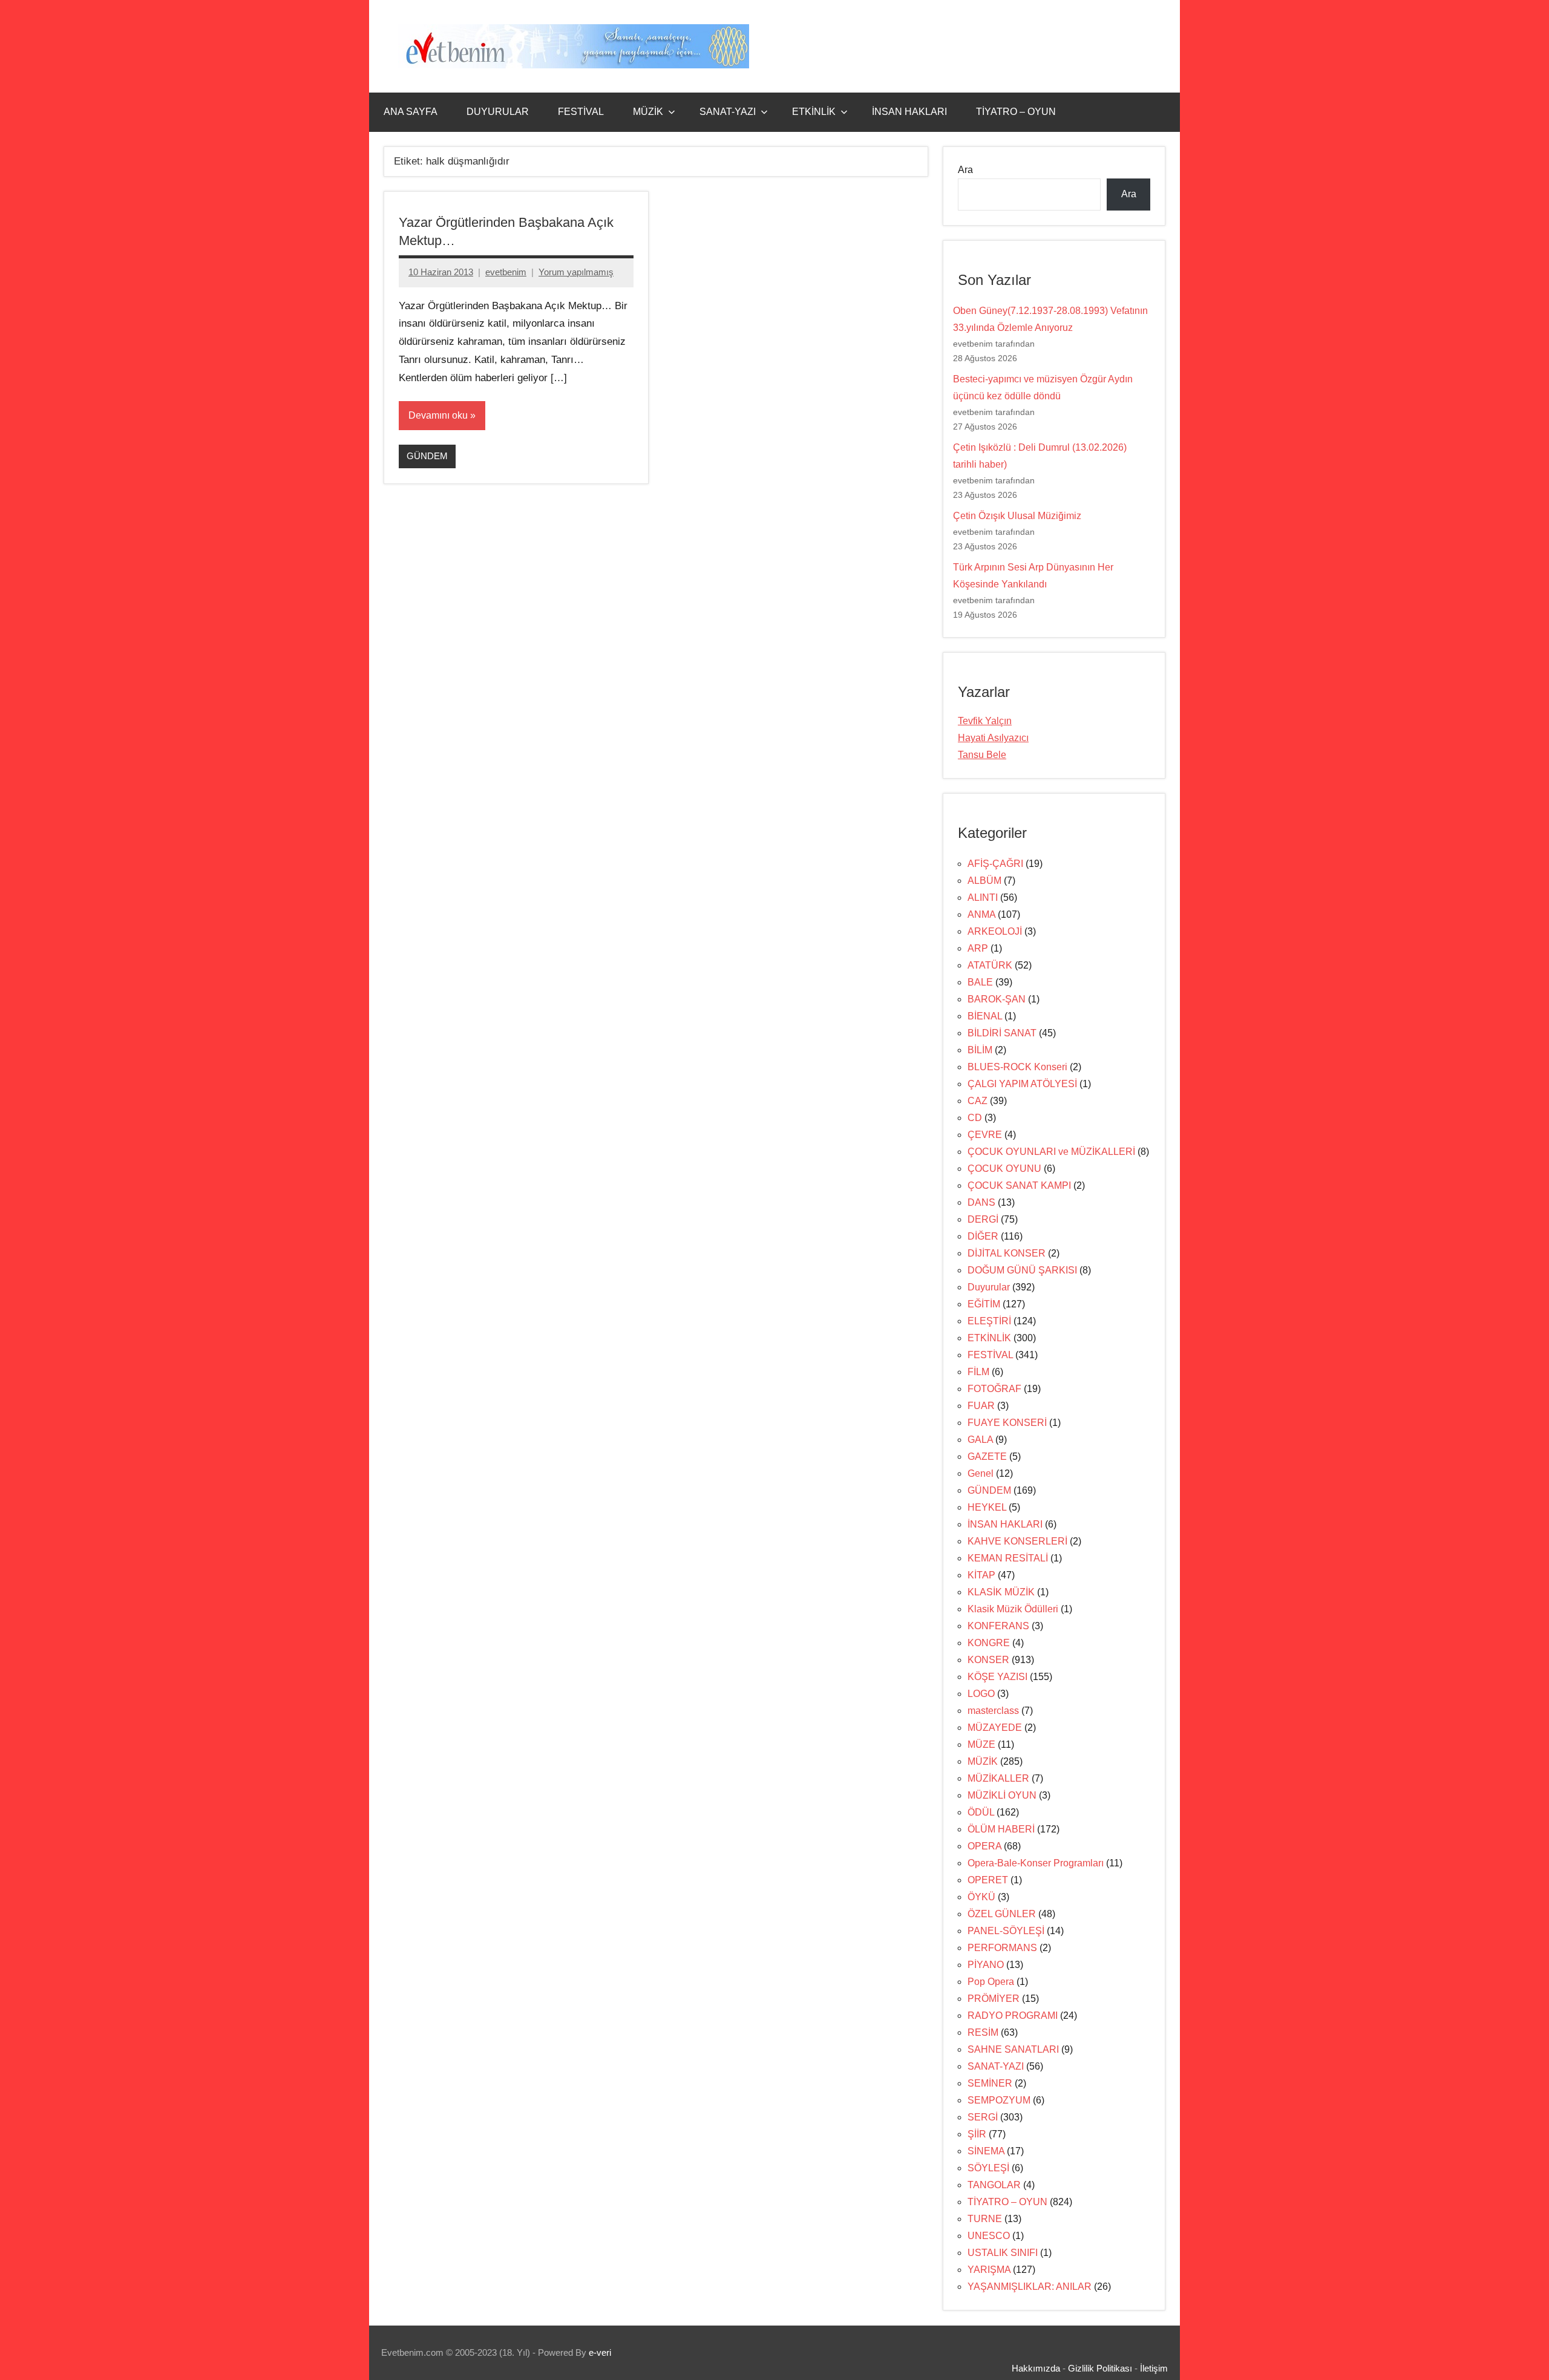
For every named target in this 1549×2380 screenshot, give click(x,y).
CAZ (978, 1101)
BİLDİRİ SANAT (1002, 1033)
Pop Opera (991, 1982)
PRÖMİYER (994, 1999)
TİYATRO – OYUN (1016, 112)
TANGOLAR (994, 2185)
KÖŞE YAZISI (997, 1677)
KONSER (988, 1660)
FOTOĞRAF (994, 1389)
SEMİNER (990, 2083)
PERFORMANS (1002, 1948)
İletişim (1154, 2368)
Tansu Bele (982, 755)
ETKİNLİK (814, 112)
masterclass (993, 1711)
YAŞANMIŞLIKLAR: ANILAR (1030, 2287)
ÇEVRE (985, 1135)
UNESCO (989, 2236)
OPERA (984, 1846)
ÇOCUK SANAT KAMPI (1019, 1185)
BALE (980, 982)
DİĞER (983, 1236)
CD (975, 1118)
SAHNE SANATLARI (1013, 2049)
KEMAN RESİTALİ (1008, 1558)
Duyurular (989, 1287)
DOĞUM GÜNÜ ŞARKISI (1022, 1270)
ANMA (981, 914)
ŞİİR (977, 2134)
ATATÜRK (990, 965)
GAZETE (987, 1456)
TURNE (985, 2219)
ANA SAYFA (411, 112)
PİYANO (986, 1965)
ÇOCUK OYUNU (1004, 1169)
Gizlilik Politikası (1100, 2368)
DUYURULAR (498, 112)
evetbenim (506, 272)
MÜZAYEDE (995, 1728)
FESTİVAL (581, 112)
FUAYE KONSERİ (1007, 1423)
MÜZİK (648, 112)
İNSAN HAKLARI (909, 112)
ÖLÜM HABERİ (1001, 1829)
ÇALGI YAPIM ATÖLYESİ (1022, 1084)
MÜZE (981, 1744)
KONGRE (989, 1643)
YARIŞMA (989, 2270)
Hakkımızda (1036, 2368)
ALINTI (983, 897)
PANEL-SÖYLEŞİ (1006, 1931)
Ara (965, 170)
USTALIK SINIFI (1003, 2253)
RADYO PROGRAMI (1013, 2015)
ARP (978, 948)
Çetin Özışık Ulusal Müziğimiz (1017, 516)
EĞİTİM (984, 1304)
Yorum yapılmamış (576, 272)
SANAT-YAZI (728, 112)
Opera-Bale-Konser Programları (1036, 1863)
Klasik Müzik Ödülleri (1013, 1609)
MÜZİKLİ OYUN (1002, 1795)
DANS (981, 1202)
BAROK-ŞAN (997, 999)
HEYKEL (987, 1507)
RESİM (983, 2032)
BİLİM (980, 1050)
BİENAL (985, 1016)
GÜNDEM (427, 456)
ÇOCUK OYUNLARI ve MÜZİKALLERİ (1051, 1152)
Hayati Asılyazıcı (993, 738)
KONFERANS (998, 1626)
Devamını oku (438, 415)
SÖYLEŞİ (988, 2168)
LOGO (981, 1694)
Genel (981, 1473)
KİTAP (981, 1575)
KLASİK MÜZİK (1001, 1592)
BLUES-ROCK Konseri (1017, 1067)
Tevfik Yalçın (985, 721)
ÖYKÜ (981, 1897)
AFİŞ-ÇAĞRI (995, 864)
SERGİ (983, 2117)
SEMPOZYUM (999, 2100)
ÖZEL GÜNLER (1002, 1914)
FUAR (981, 1406)
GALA (980, 1440)
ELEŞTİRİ (989, 1321)
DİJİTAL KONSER (1007, 1253)
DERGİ (983, 1219)
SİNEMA (986, 2151)
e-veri (600, 2352)
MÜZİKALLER (998, 1778)
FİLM (978, 1372)
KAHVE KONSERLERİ (1017, 1541)
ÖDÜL (981, 1812)
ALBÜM (984, 881)
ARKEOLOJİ (995, 931)
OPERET (988, 1880)
